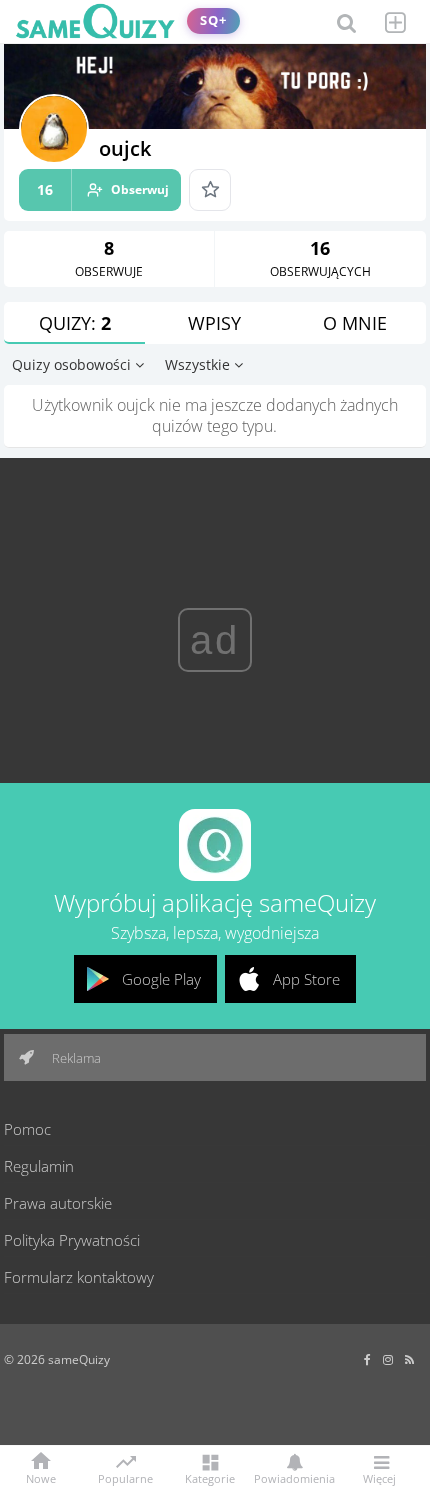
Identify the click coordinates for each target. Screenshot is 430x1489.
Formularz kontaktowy (79, 1277)
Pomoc (27, 1129)
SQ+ (213, 20)
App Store (306, 979)
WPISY (214, 323)
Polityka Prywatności (72, 1240)
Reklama (75, 1058)
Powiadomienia (294, 1477)
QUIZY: (75, 323)
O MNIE (355, 323)
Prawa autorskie (58, 1203)
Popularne (125, 1477)
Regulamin (39, 1166)
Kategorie (210, 1477)
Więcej (379, 1477)
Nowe (41, 1477)
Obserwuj (103, 189)
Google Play (161, 979)
